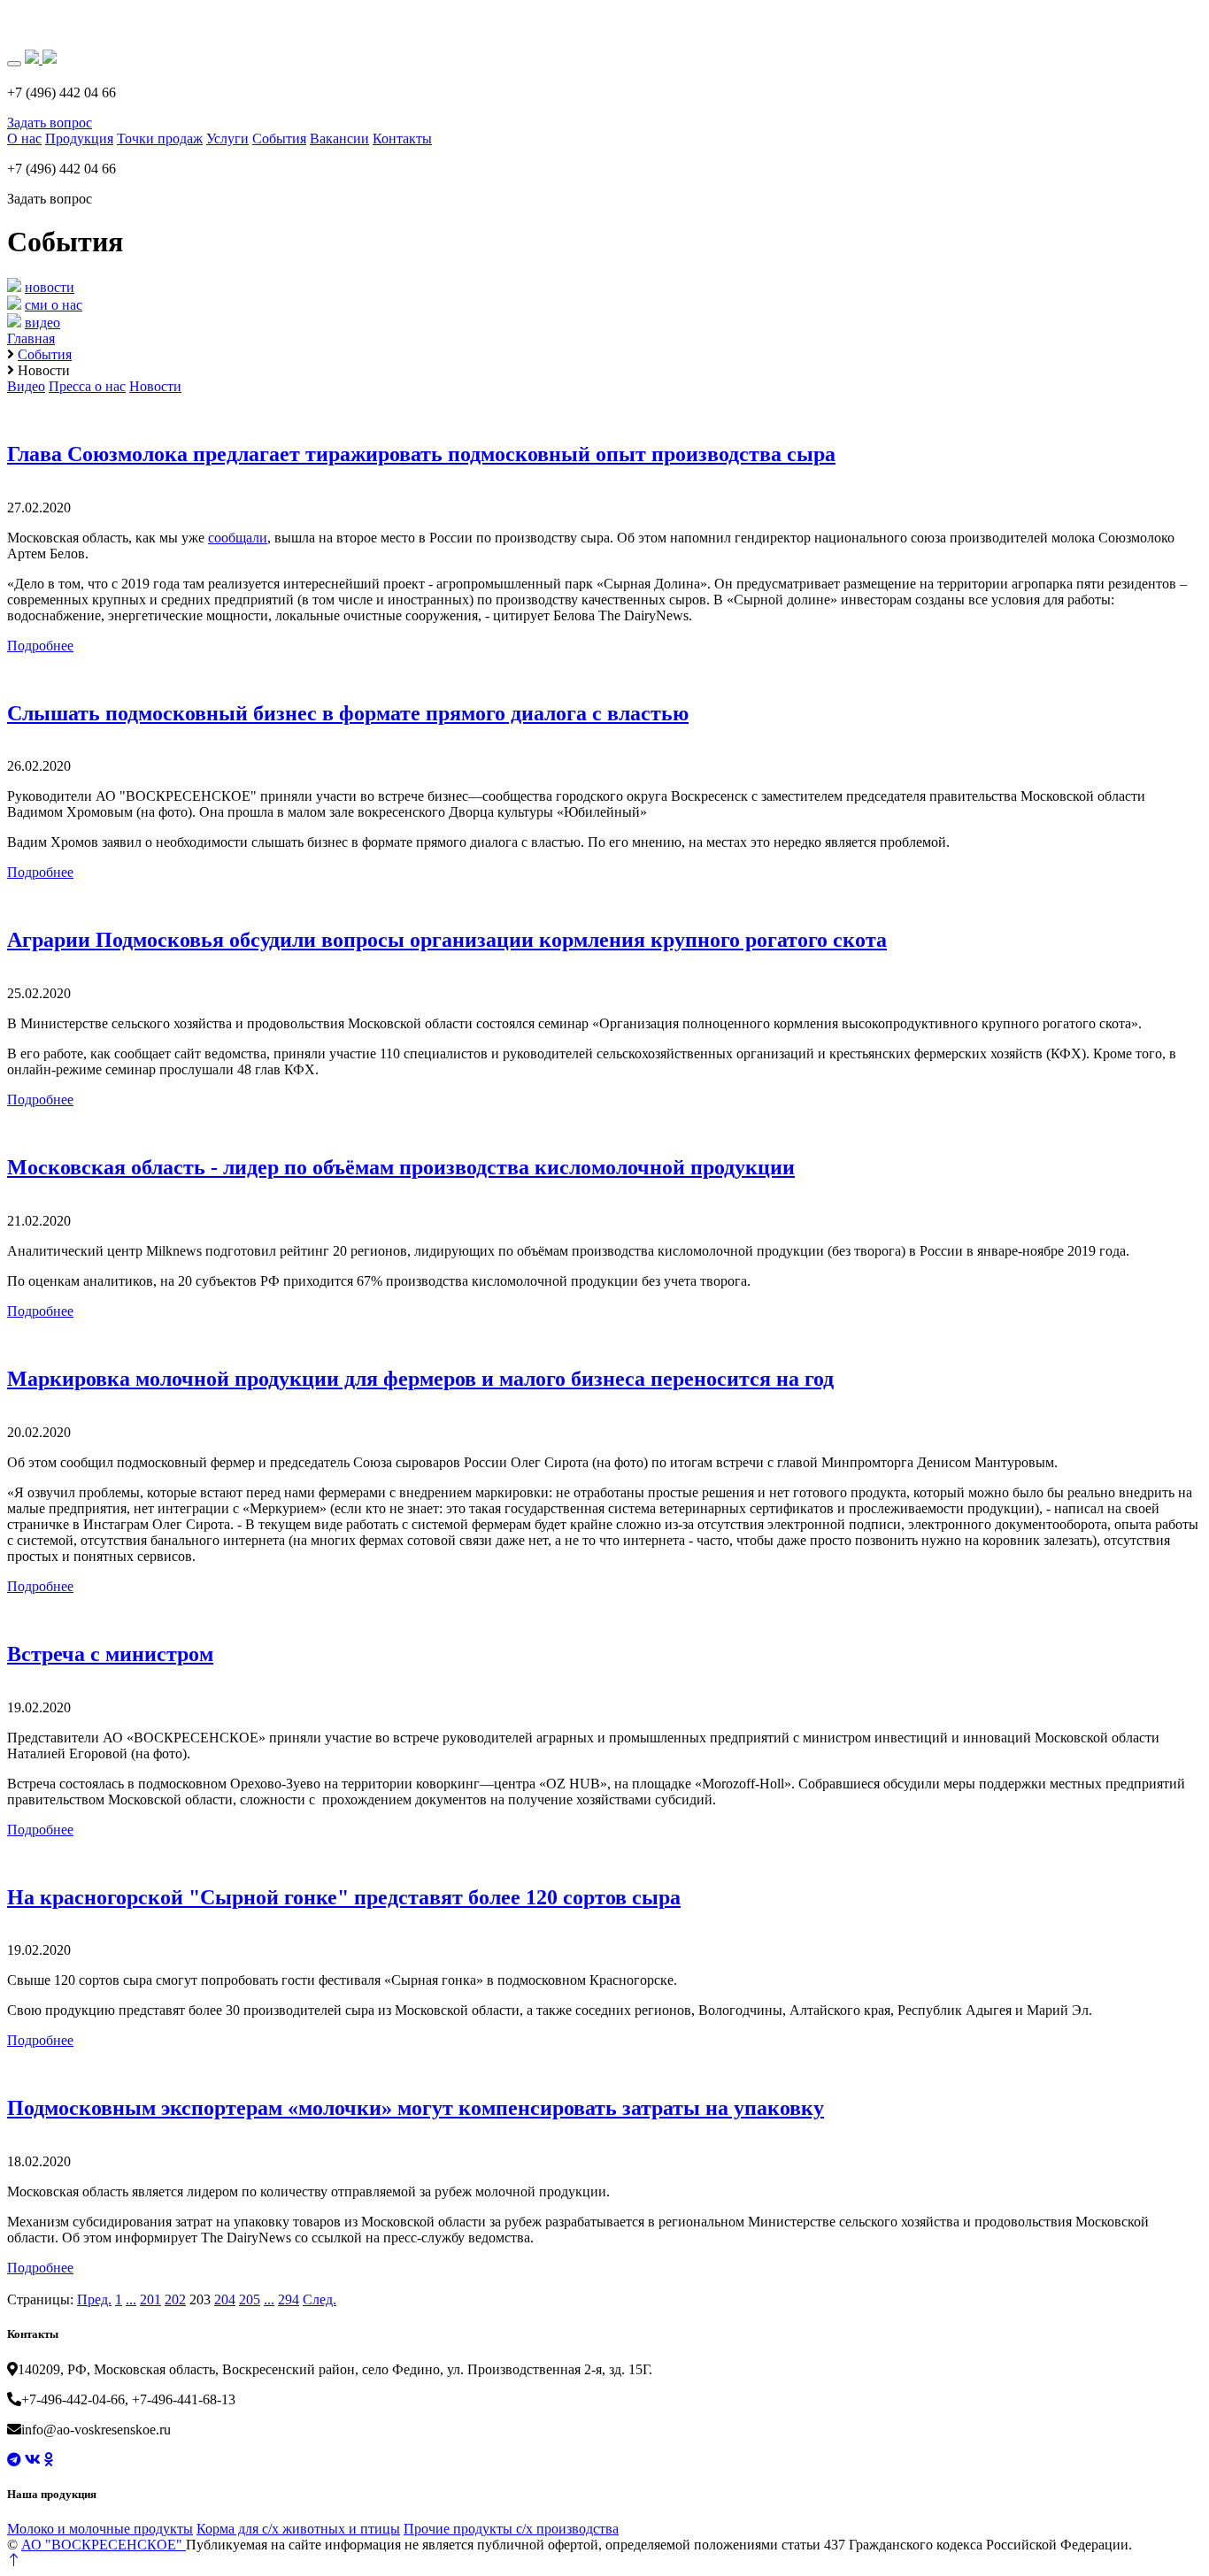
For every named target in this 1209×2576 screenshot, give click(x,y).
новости (50, 287)
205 (250, 2299)
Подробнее (40, 646)
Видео (26, 386)
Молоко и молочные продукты (100, 2529)
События (279, 138)
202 (175, 2299)
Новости (155, 386)
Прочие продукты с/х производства (511, 2529)
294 (289, 2299)
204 (225, 2299)
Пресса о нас (87, 386)
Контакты (402, 138)
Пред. (94, 2299)
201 (150, 2299)
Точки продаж (160, 138)
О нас (24, 138)
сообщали (238, 538)
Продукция (79, 138)
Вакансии (339, 138)
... (131, 2299)
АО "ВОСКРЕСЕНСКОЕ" (104, 2545)
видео (42, 323)
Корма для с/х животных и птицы (298, 2529)
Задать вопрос (50, 123)
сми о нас (54, 305)
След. (320, 2299)
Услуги (227, 138)
